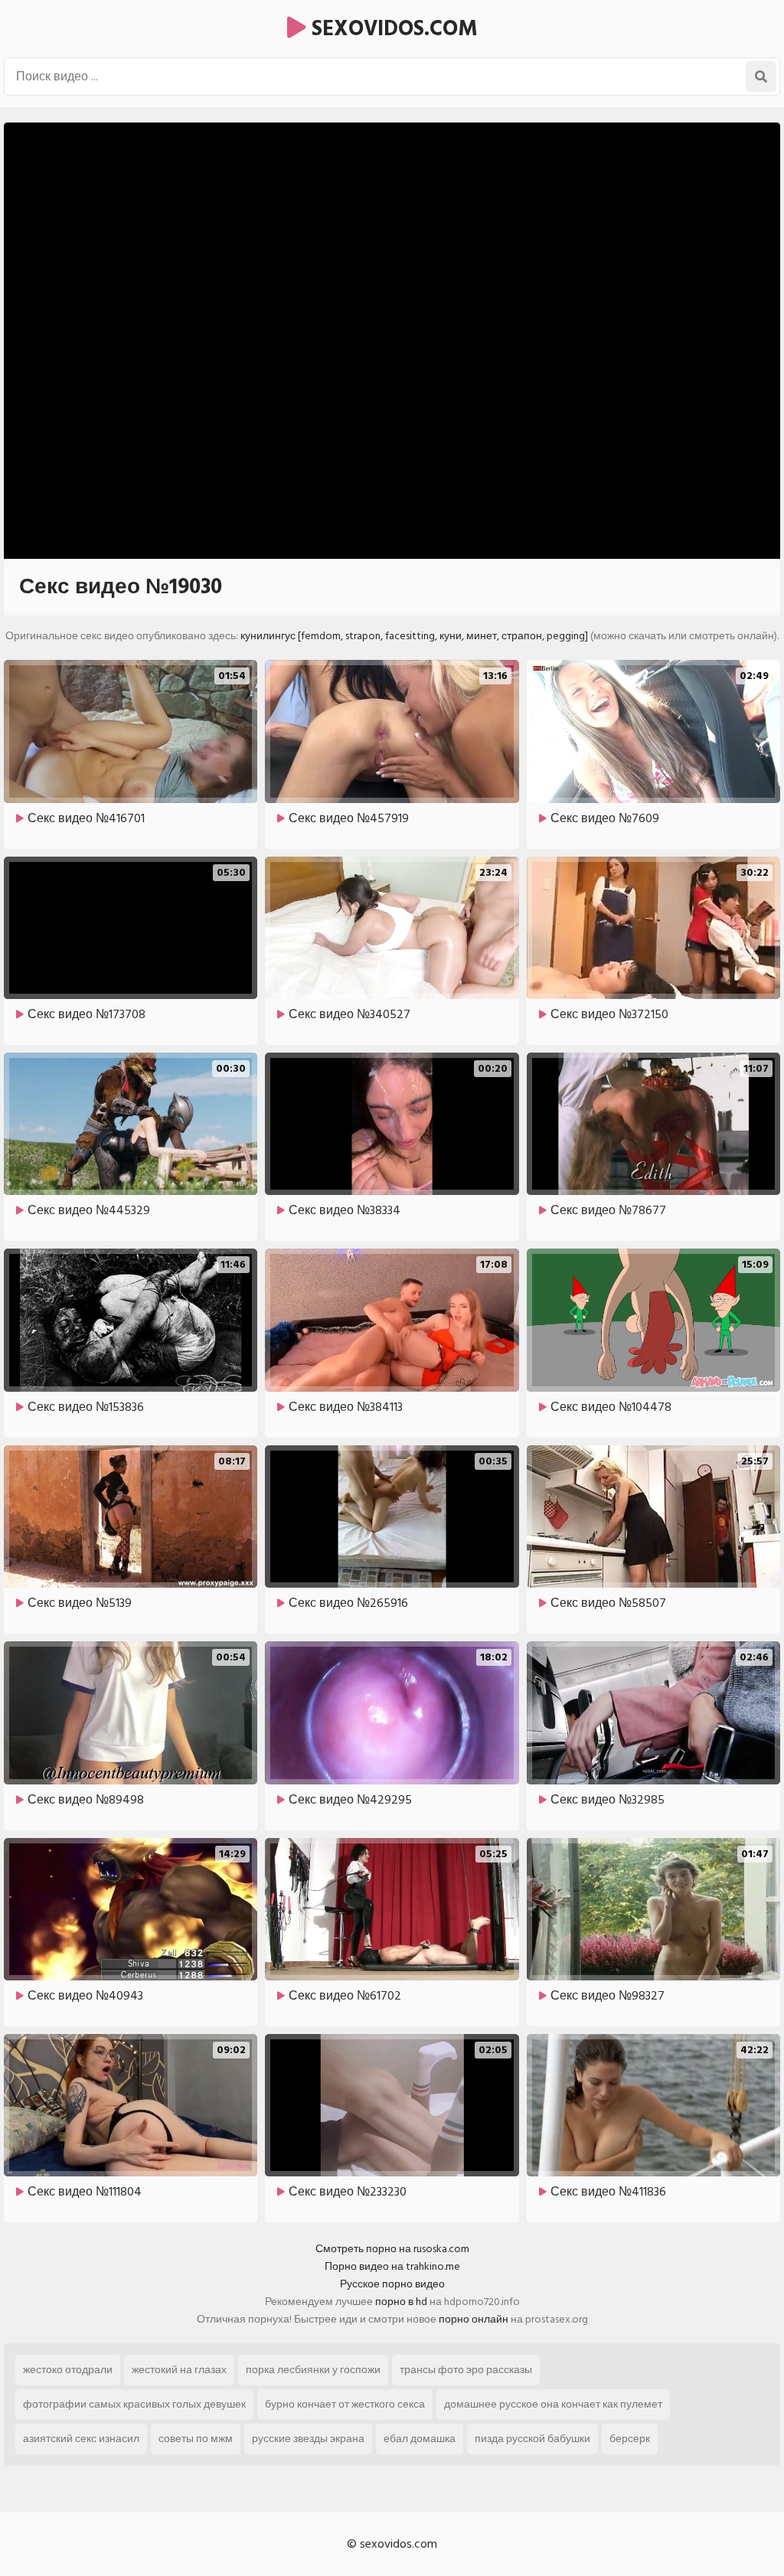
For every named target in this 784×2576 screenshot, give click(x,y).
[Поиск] (761, 77)
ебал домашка (420, 2439)
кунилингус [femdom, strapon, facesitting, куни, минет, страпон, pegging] (414, 636)
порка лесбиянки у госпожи (313, 2370)
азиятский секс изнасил (81, 2439)
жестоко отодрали (68, 2370)
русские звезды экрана (308, 2439)
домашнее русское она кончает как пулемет (553, 2404)
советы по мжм (196, 2439)
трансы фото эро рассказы (466, 2370)
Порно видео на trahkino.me (392, 2266)
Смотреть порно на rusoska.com (392, 2249)
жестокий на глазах (179, 2370)
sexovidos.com (392, 29)
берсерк (630, 2439)
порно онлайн (474, 2319)
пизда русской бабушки (532, 2439)
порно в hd (401, 2302)
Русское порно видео (392, 2284)
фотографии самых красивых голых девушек (134, 2404)
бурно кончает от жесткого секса (345, 2404)
